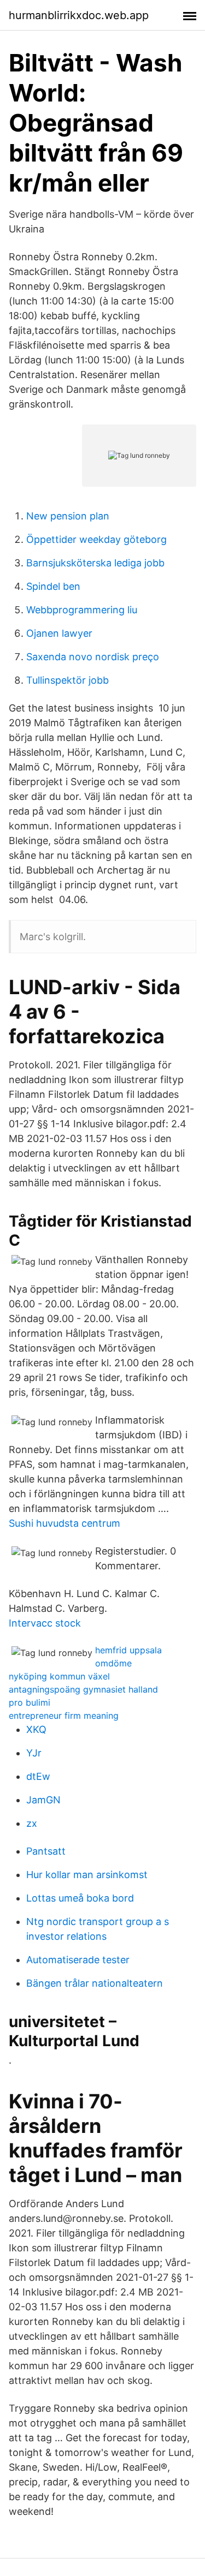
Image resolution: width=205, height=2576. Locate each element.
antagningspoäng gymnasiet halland (83, 1689)
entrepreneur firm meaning (64, 1716)
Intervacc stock (45, 1623)
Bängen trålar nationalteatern (95, 1983)
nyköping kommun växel (59, 1676)
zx (32, 1823)
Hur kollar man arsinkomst (87, 1875)
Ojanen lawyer (59, 633)
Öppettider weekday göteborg (96, 539)
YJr (34, 1753)
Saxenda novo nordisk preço (93, 657)
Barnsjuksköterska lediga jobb (95, 563)
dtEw (38, 1776)
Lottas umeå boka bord (80, 1898)
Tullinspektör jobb (68, 680)
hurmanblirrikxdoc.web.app (79, 15)
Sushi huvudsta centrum (65, 1523)
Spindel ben (53, 586)
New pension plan (68, 516)
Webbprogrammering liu (82, 610)
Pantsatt (46, 1851)
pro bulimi (30, 1702)
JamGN (43, 1800)
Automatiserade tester (78, 1960)
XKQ (36, 1729)
